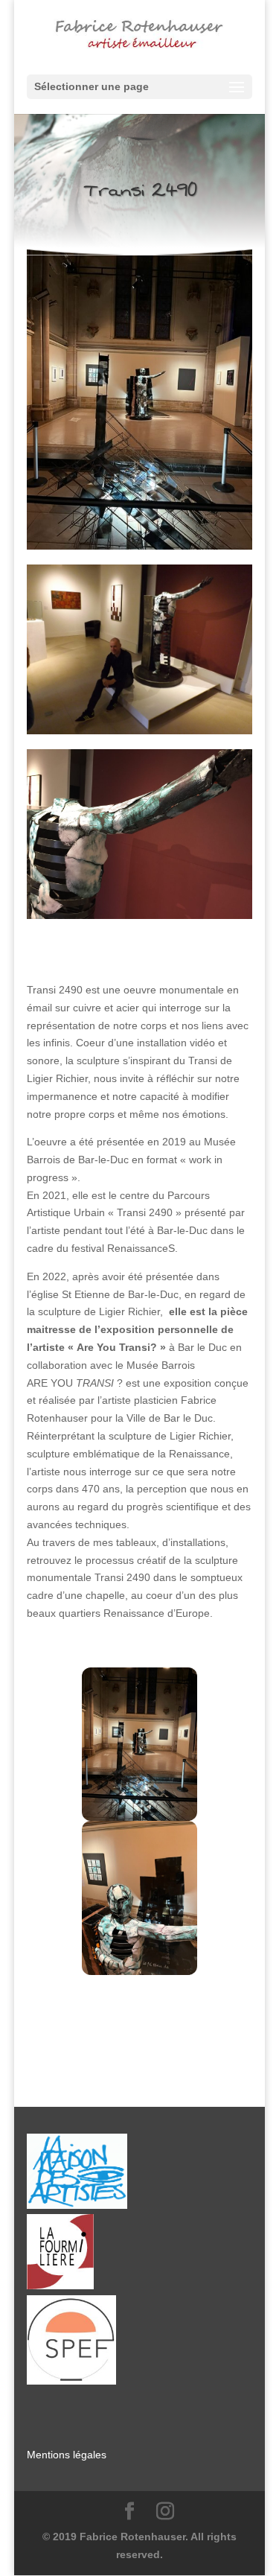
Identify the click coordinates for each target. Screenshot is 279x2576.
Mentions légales (67, 2455)
